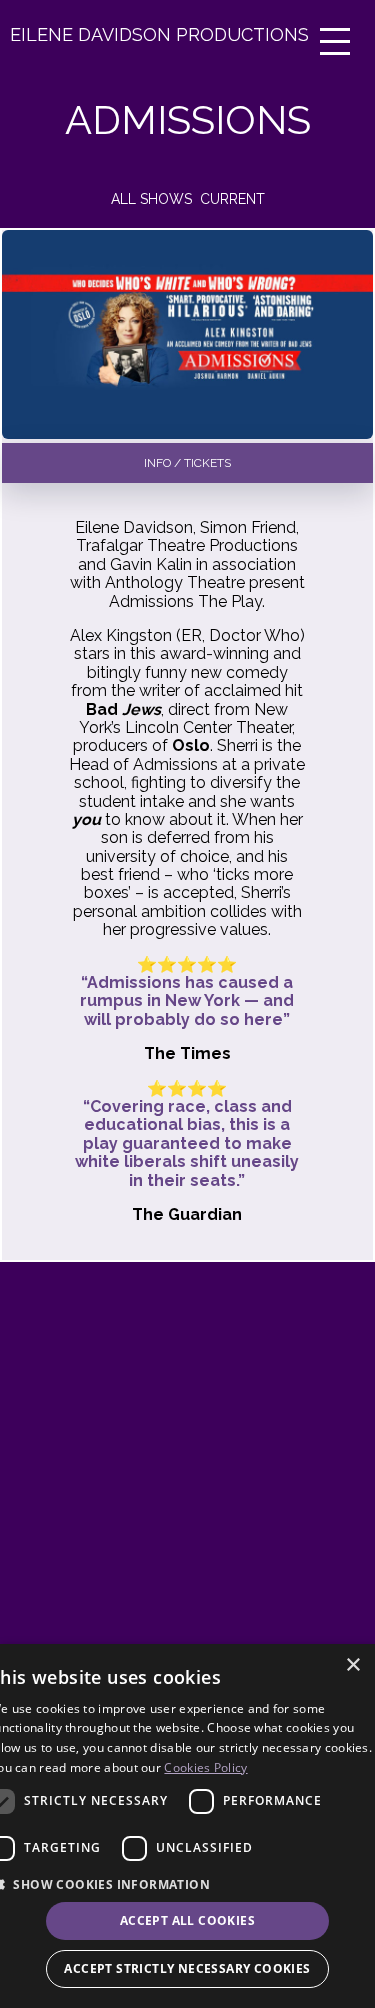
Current (232, 199)
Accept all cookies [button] (187, 1920)
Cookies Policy (205, 1767)
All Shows (151, 199)
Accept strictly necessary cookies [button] (187, 1968)
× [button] (352, 1665)
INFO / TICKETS (187, 463)
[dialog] (187, 1826)
